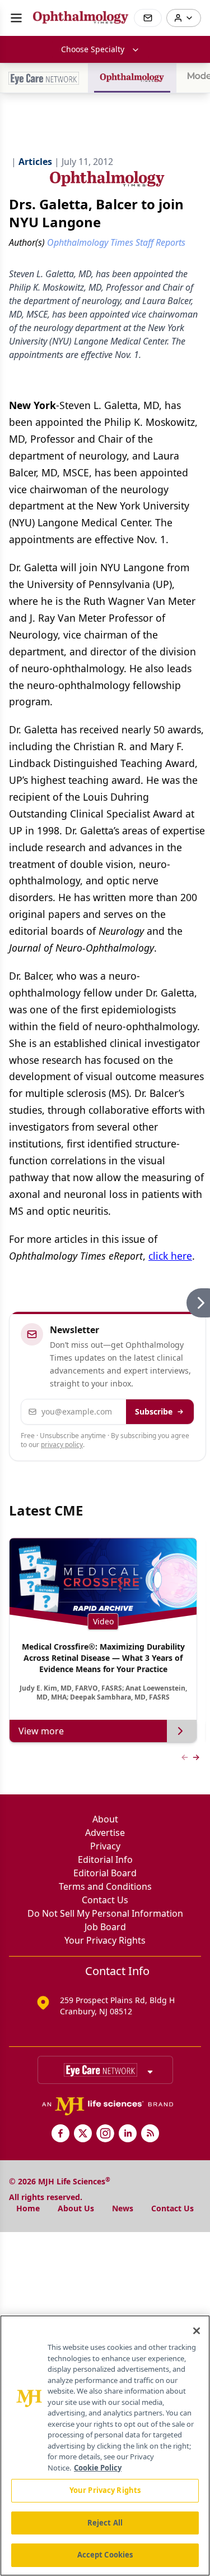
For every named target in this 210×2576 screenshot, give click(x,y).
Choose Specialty (93, 49)
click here (170, 1256)
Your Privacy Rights (105, 1940)
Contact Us (105, 1900)
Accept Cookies (105, 2555)
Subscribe (154, 1411)
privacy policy (62, 1445)
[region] (105, 2446)
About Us (76, 2208)
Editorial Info (105, 1859)
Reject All (105, 2523)
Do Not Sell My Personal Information (105, 1913)
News (123, 2208)
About (105, 1819)
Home (28, 2208)
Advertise (105, 1833)
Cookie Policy (98, 2468)
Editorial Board (105, 1873)
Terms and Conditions (105, 1886)
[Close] (197, 2331)
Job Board (105, 1927)
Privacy (105, 1846)
